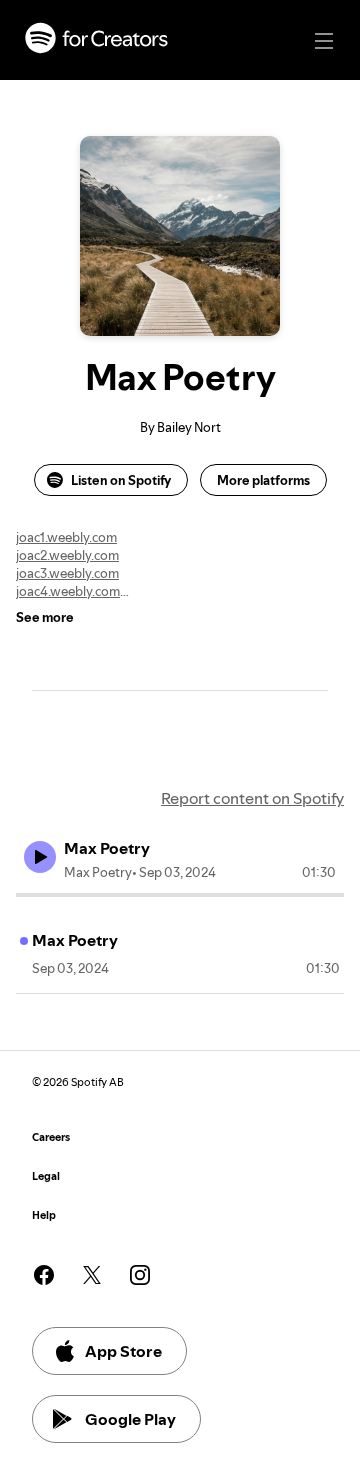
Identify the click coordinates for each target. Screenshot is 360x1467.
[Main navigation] (324, 41)
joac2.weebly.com (67, 555)
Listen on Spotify (121, 480)
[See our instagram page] (140, 1275)
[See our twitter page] (92, 1275)
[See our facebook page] (44, 1275)
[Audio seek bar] (180, 895)
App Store (123, 1351)
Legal (46, 1176)
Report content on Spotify (252, 798)
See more (45, 617)
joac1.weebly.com (66, 537)
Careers (51, 1137)
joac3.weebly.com (67, 573)
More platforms (263, 480)
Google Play (130, 1419)
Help (44, 1215)
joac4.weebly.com (68, 591)
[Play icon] (40, 857)
